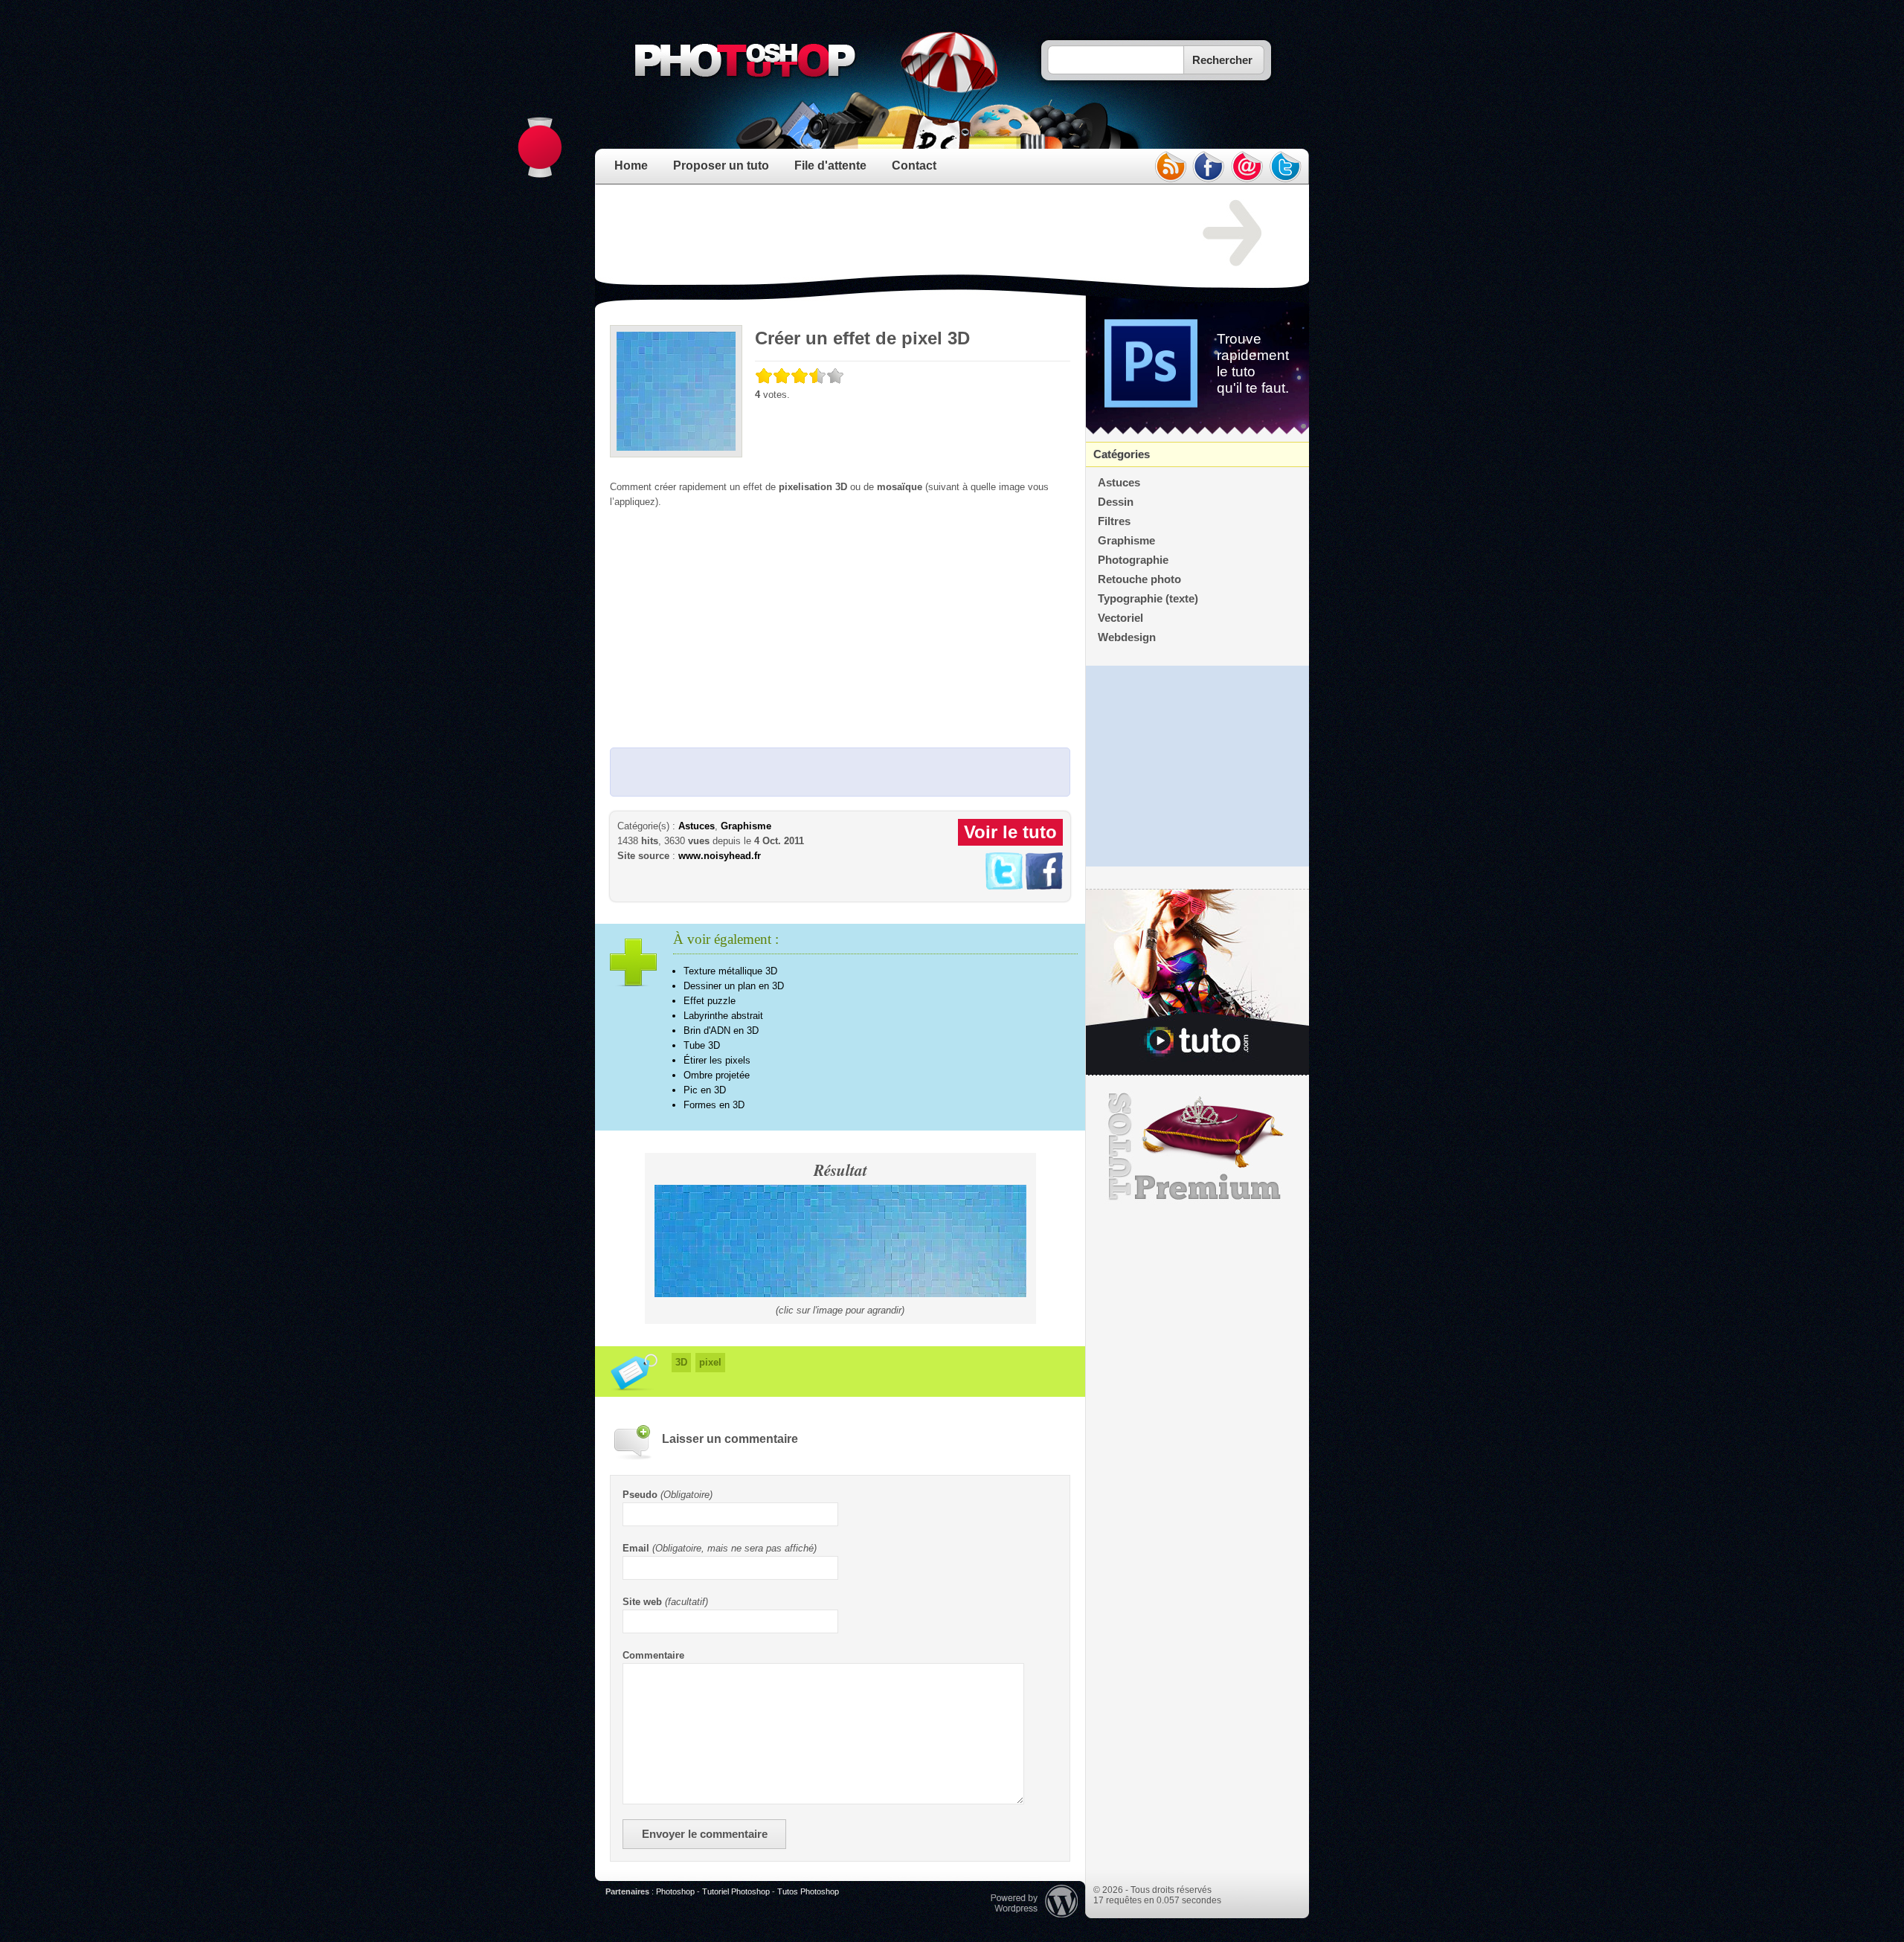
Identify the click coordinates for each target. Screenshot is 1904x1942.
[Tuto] (1197, 983)
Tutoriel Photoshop (736, 1891)
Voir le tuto (1010, 832)
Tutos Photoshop (808, 1891)
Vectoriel (1120, 618)
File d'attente (830, 165)
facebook (1209, 167)
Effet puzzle (710, 1001)
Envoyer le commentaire (705, 1834)
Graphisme (746, 826)
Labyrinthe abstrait (723, 1016)
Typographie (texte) (1148, 599)
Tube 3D (702, 1045)
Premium (1197, 1147)
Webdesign (1127, 637)
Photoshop (675, 1891)
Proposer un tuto (721, 165)
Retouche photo (1139, 579)
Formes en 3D (714, 1105)
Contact (914, 165)
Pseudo (640, 1495)
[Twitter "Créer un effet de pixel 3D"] (1004, 886)
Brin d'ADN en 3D (721, 1031)
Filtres (1114, 521)
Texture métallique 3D (730, 971)
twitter (1286, 167)
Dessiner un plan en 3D (734, 986)
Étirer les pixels (717, 1060)
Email (636, 1548)
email (1247, 167)
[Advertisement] (881, 234)
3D (681, 1362)
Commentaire (653, 1655)
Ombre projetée (717, 1075)
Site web (642, 1602)
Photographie (1133, 560)
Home (631, 165)
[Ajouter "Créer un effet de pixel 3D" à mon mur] (1044, 886)
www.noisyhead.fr (720, 856)
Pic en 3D (705, 1090)
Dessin (1116, 502)
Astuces (697, 826)
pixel (710, 1362)
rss (1170, 167)
